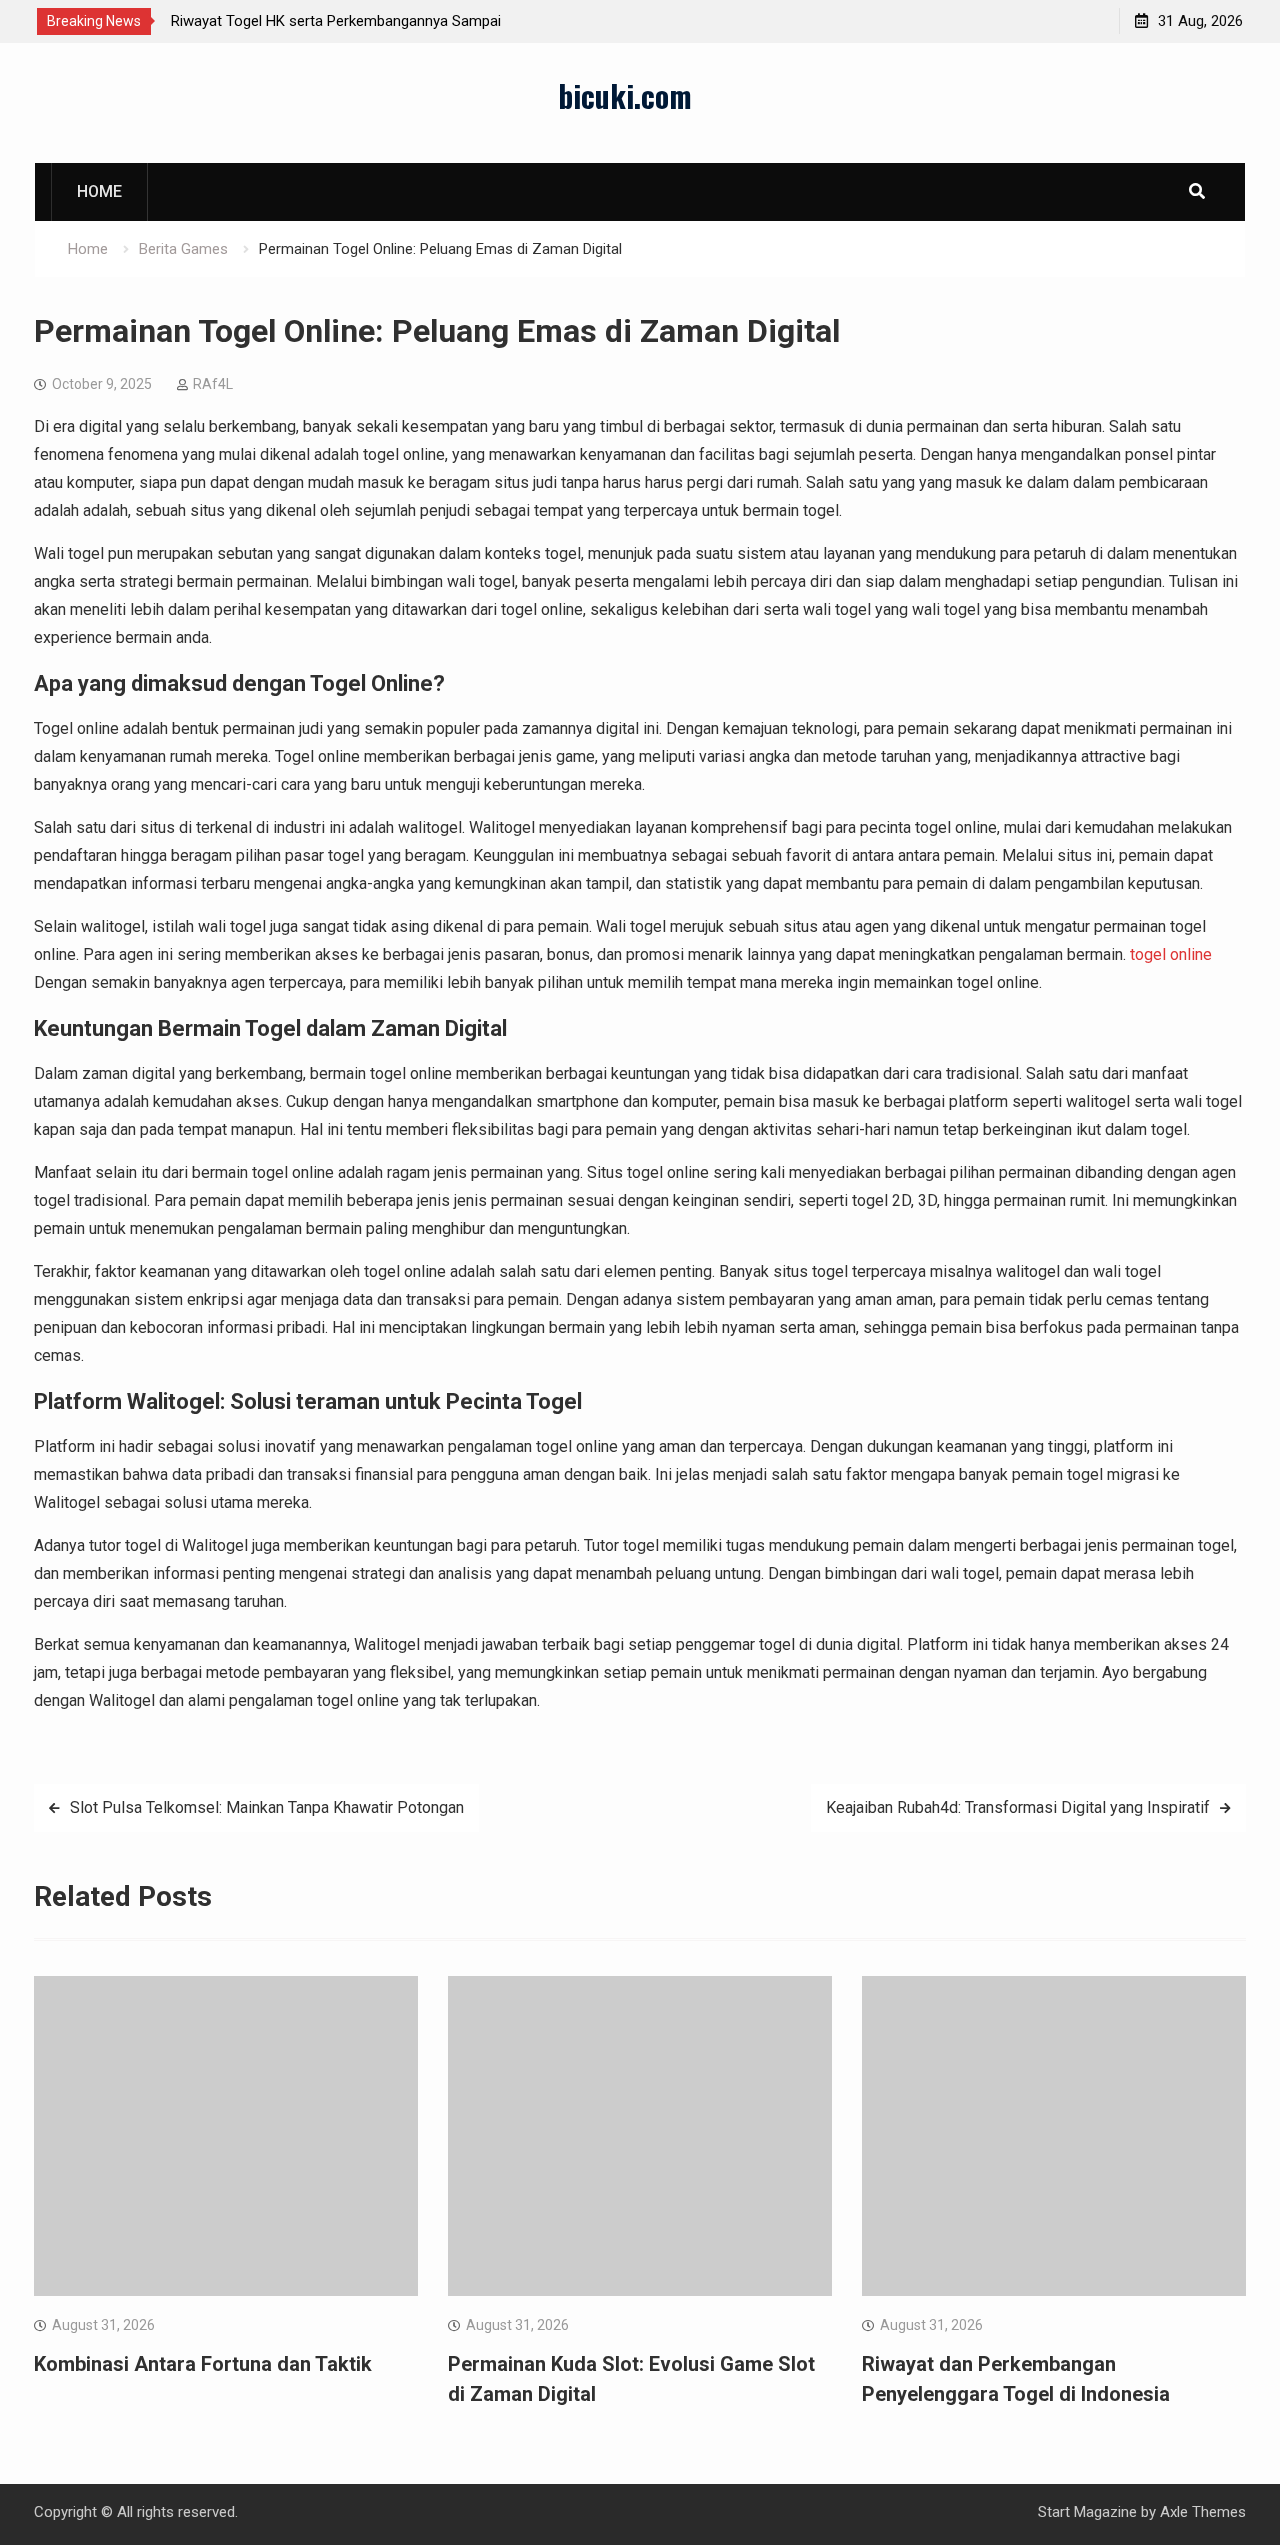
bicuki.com (625, 95)
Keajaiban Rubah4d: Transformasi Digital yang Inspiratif (1018, 1807)
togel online (1171, 954)
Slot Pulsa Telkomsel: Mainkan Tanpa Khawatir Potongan (267, 1807)
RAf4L (213, 384)
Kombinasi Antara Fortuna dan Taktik (203, 2364)
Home (99, 191)
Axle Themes (1203, 2512)
